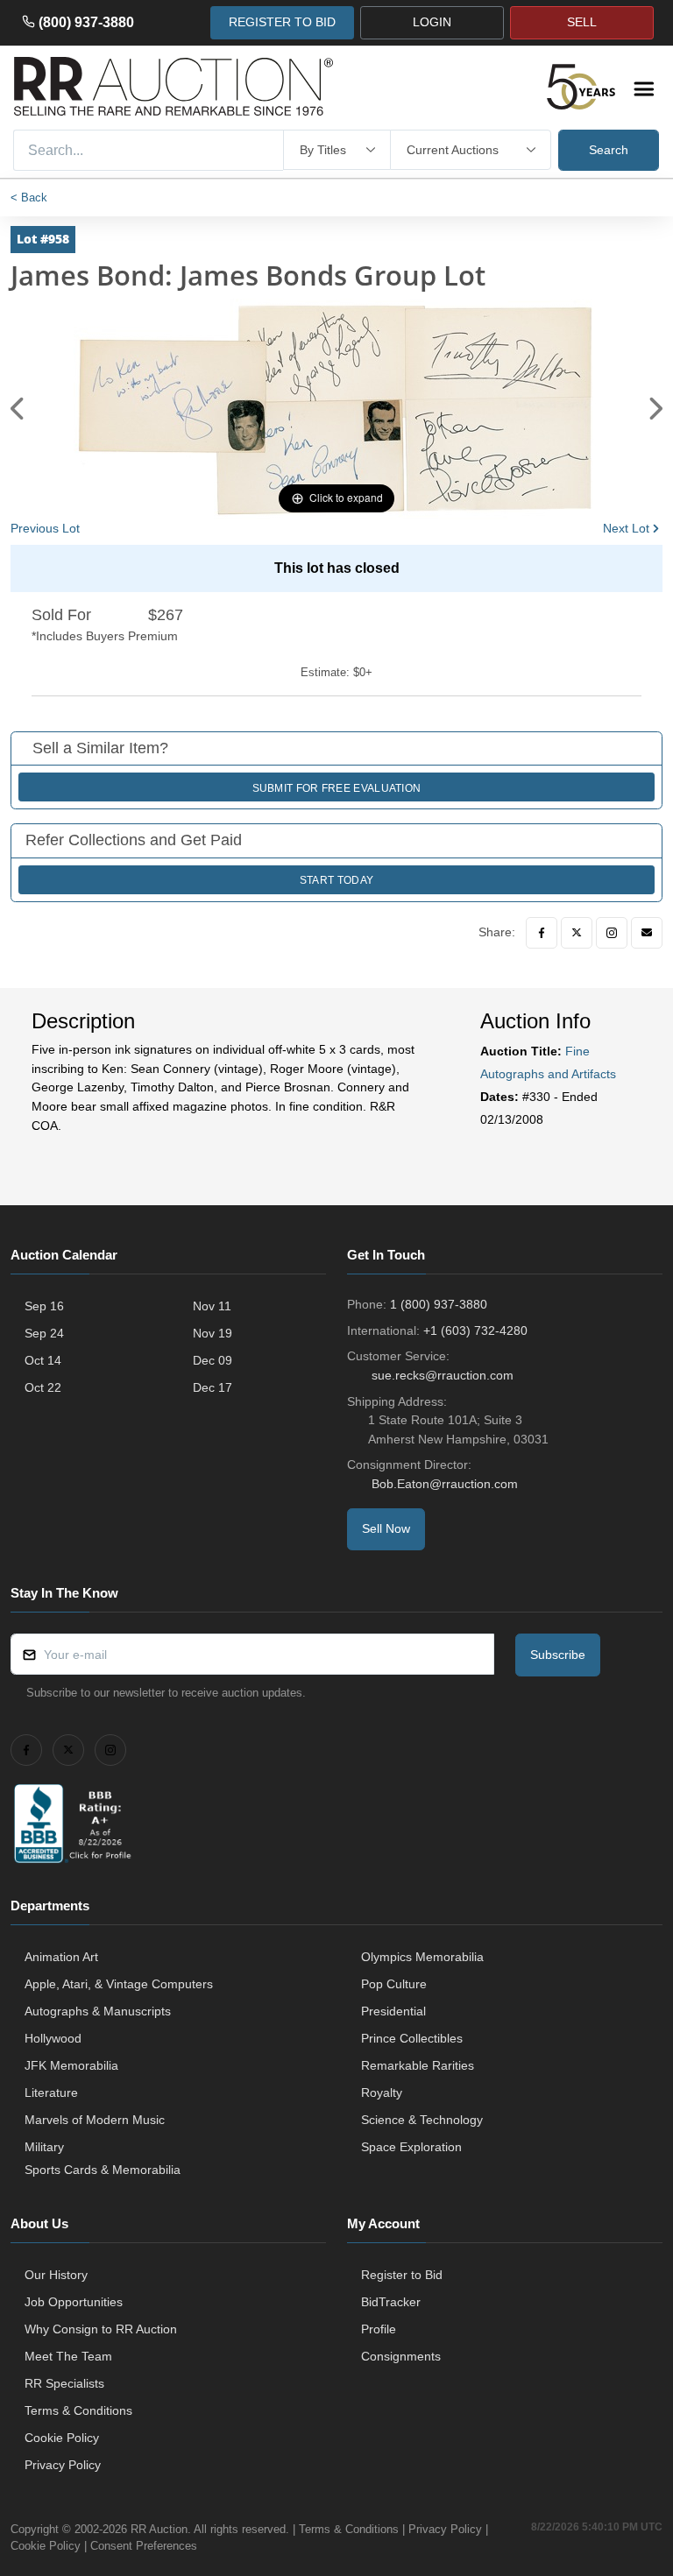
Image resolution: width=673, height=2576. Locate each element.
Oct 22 (43, 1387)
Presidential (393, 2011)
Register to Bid (402, 2275)
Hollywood (53, 2038)
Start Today (336, 880)
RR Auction (159, 2529)
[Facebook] (542, 933)
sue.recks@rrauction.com (443, 1375)
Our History (56, 2275)
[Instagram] (612, 933)
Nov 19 (213, 1333)
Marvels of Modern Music (95, 2120)
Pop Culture (394, 1984)
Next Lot (626, 528)
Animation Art (61, 1957)
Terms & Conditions (78, 2410)
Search (609, 150)
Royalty (382, 2093)
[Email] (647, 933)
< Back (29, 198)
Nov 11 (212, 1306)
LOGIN (432, 22)
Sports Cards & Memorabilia (103, 2170)
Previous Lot (45, 528)
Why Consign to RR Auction (101, 2329)
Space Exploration (411, 2147)
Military (44, 2147)
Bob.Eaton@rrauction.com (445, 1484)
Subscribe (558, 1655)
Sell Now (386, 1528)
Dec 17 (213, 1387)
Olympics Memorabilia (422, 1957)
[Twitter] (577, 933)
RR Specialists (64, 2383)
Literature (51, 2093)
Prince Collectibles (412, 2038)
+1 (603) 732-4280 (475, 1330)
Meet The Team (68, 2356)
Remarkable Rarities (418, 2065)
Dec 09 (213, 1360)
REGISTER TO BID (282, 22)
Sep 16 (44, 1306)
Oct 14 (43, 1360)
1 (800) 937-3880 (439, 1304)
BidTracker (391, 2302)
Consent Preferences (144, 2546)
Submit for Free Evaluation (337, 788)
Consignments (401, 2356)
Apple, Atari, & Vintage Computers (119, 1984)
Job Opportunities (74, 2302)
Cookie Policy (62, 2438)
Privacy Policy (63, 2465)
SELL (582, 22)
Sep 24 (44, 1333)
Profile (379, 2329)
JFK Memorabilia (71, 2065)
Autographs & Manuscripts (98, 2011)
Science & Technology (422, 2120)
